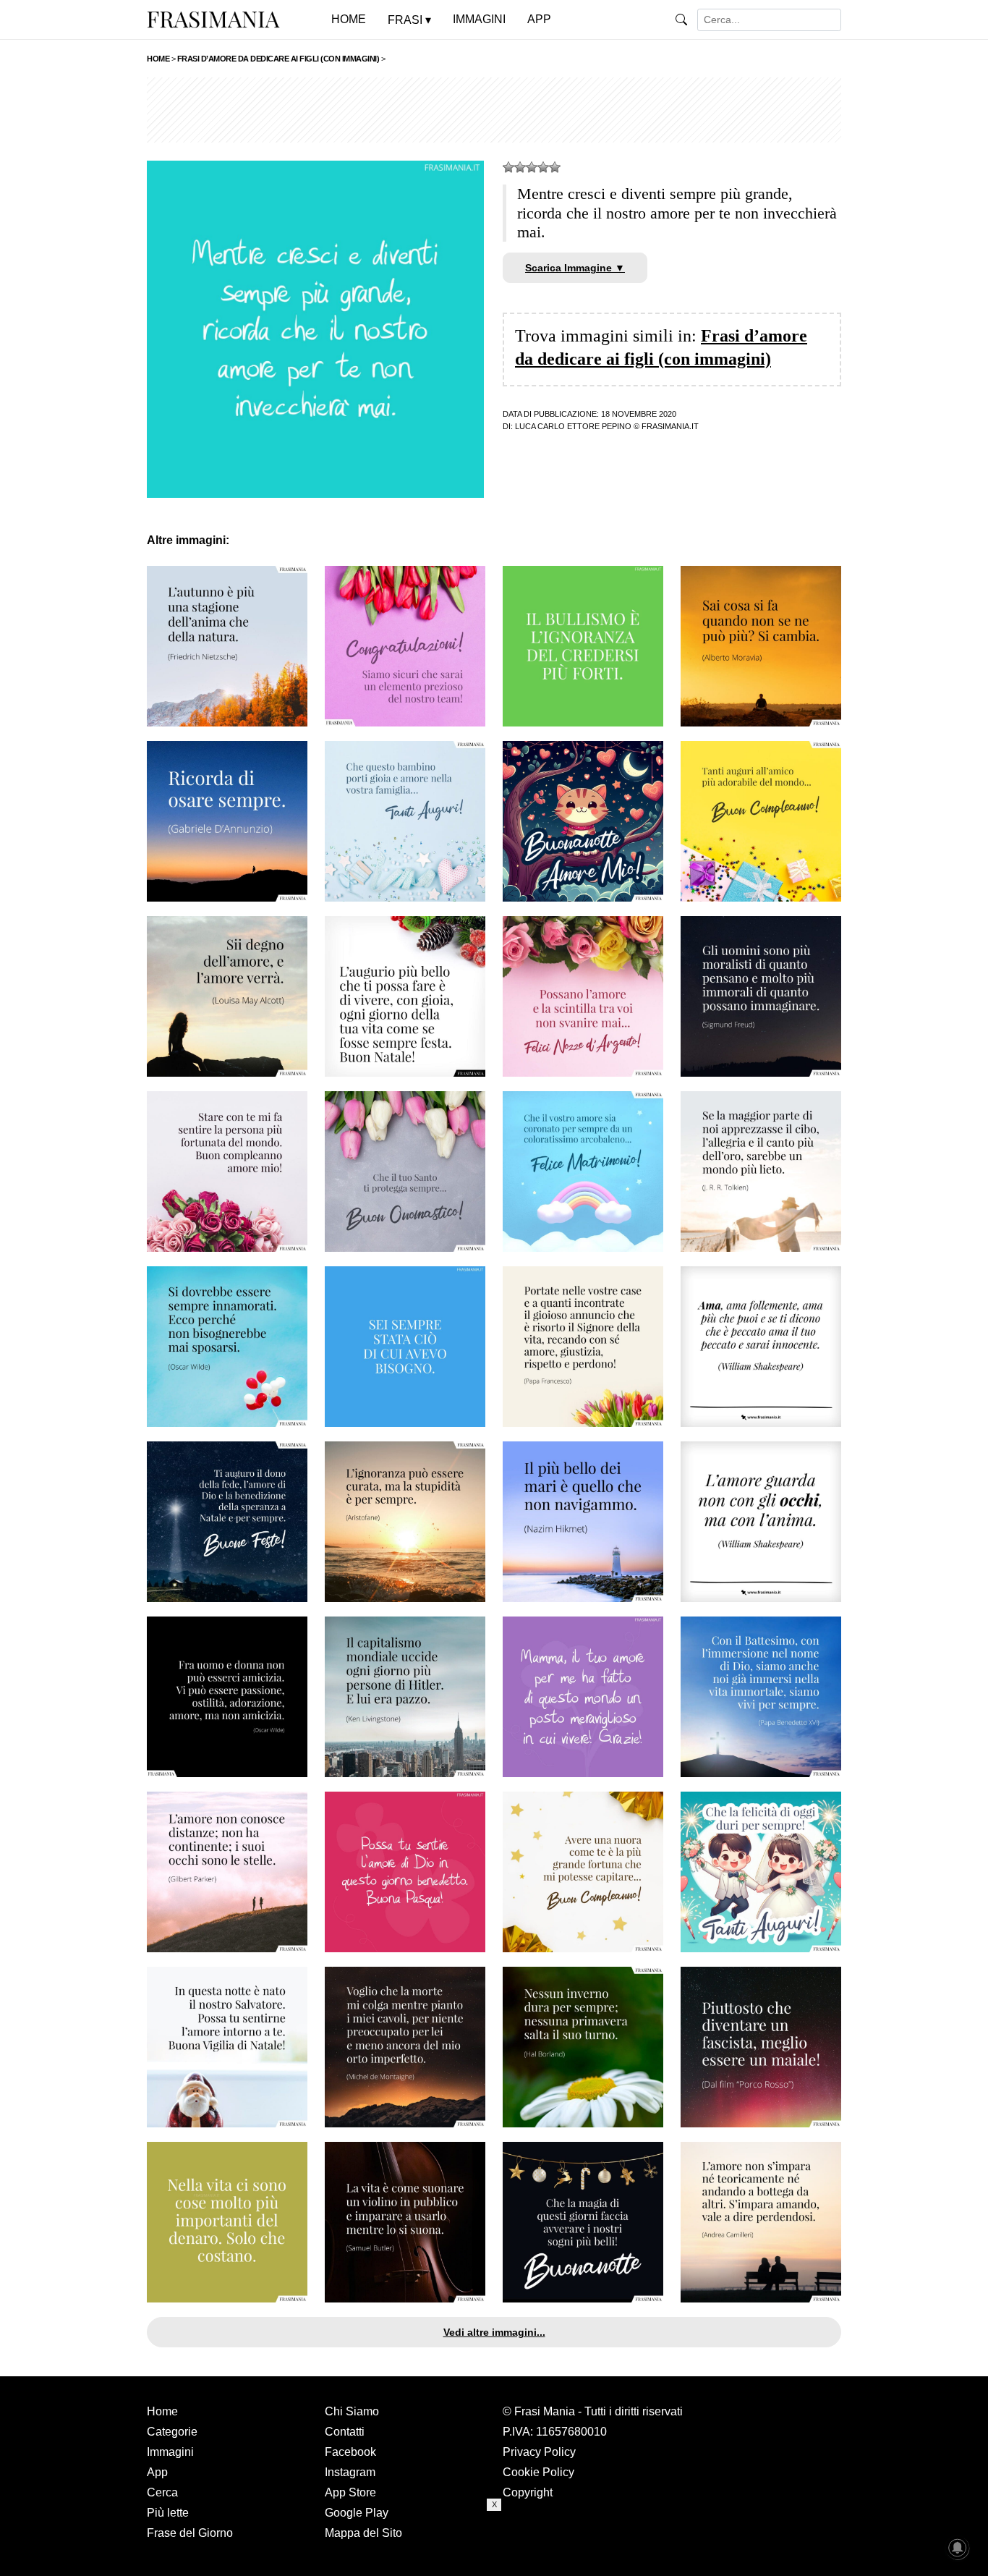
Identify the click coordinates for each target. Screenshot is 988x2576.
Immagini (170, 2452)
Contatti (345, 2432)
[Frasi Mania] (213, 19)
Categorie (172, 2432)
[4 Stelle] (543, 167)
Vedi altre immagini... (494, 2332)
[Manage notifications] (958, 2548)
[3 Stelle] (532, 167)
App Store (350, 2492)
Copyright (528, 2492)
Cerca (162, 2492)
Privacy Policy (539, 2452)
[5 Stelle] (555, 167)
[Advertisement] (494, 110)
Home (162, 2411)
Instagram (350, 2472)
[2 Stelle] (520, 167)
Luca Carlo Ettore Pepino (573, 426)
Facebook (350, 2452)
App (157, 2472)
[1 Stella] (508, 167)
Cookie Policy (538, 2472)
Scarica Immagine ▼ (575, 268)
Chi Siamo (352, 2411)
